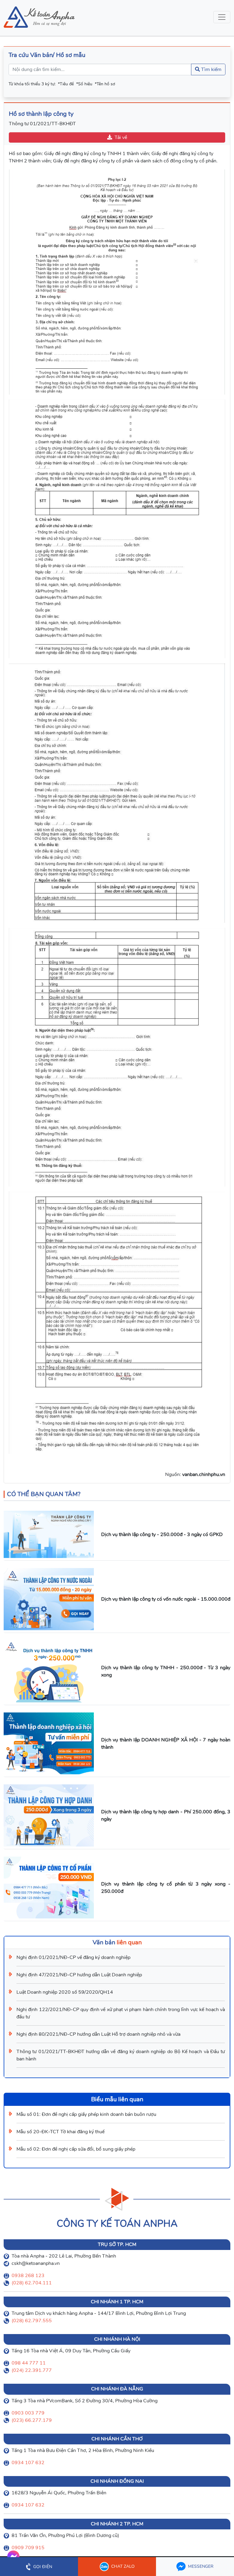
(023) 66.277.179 (32, 2420)
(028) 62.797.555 (32, 2321)
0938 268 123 (28, 2276)
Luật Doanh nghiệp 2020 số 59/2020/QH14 (65, 1992)
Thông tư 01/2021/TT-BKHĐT (42, 124)
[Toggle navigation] (222, 17)
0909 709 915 (28, 2548)
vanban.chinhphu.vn (204, 1474)
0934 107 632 (28, 2463)
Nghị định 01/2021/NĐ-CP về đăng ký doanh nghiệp (73, 1957)
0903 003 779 (28, 2413)
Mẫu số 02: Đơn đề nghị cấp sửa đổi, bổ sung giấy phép (76, 2149)
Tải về (121, 137)
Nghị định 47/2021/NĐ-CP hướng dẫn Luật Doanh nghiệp (79, 1975)
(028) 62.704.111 (32, 2283)
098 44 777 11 (29, 2363)
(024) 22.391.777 (32, 2370)
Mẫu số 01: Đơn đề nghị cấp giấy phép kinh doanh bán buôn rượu (86, 2114)
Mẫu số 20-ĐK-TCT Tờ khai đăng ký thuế (60, 2132)
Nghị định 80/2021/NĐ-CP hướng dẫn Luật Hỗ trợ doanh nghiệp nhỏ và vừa (98, 2034)
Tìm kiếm (211, 69)
